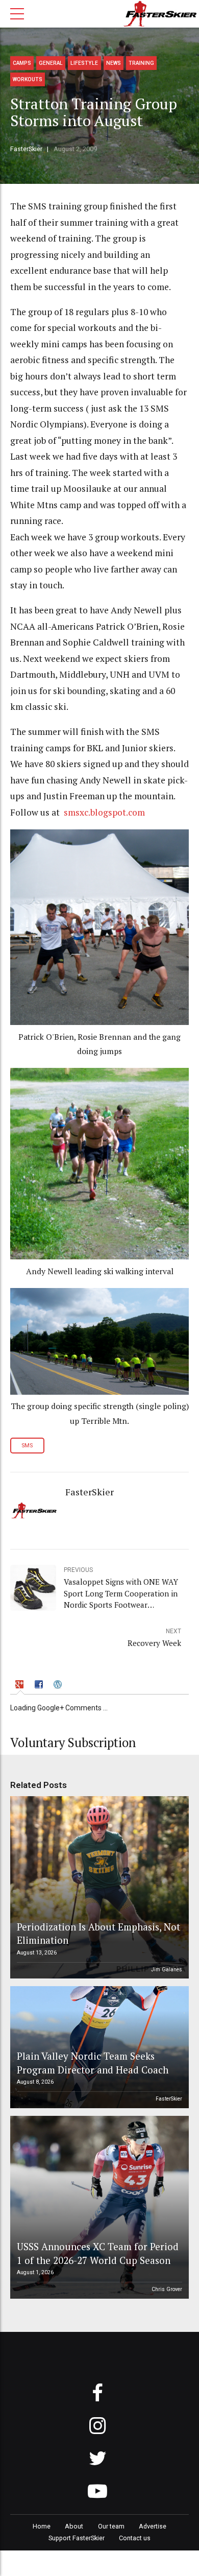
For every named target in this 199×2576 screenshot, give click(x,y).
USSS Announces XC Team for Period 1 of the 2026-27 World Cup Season (98, 2253)
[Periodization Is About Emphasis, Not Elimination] (98, 1888)
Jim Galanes (167, 1970)
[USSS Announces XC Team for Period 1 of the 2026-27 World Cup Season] (98, 2207)
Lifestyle (84, 63)
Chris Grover (167, 2289)
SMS (27, 1446)
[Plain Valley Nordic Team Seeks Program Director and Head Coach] (98, 2047)
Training (141, 63)
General (51, 63)
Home (42, 2526)
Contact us (135, 2538)
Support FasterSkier (77, 2538)
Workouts (28, 79)
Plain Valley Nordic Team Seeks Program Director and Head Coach (93, 2062)
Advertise (153, 2526)
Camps (22, 63)
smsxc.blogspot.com (104, 812)
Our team (111, 2526)
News (114, 63)
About (74, 2526)
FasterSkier (26, 149)
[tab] (21, 1686)
